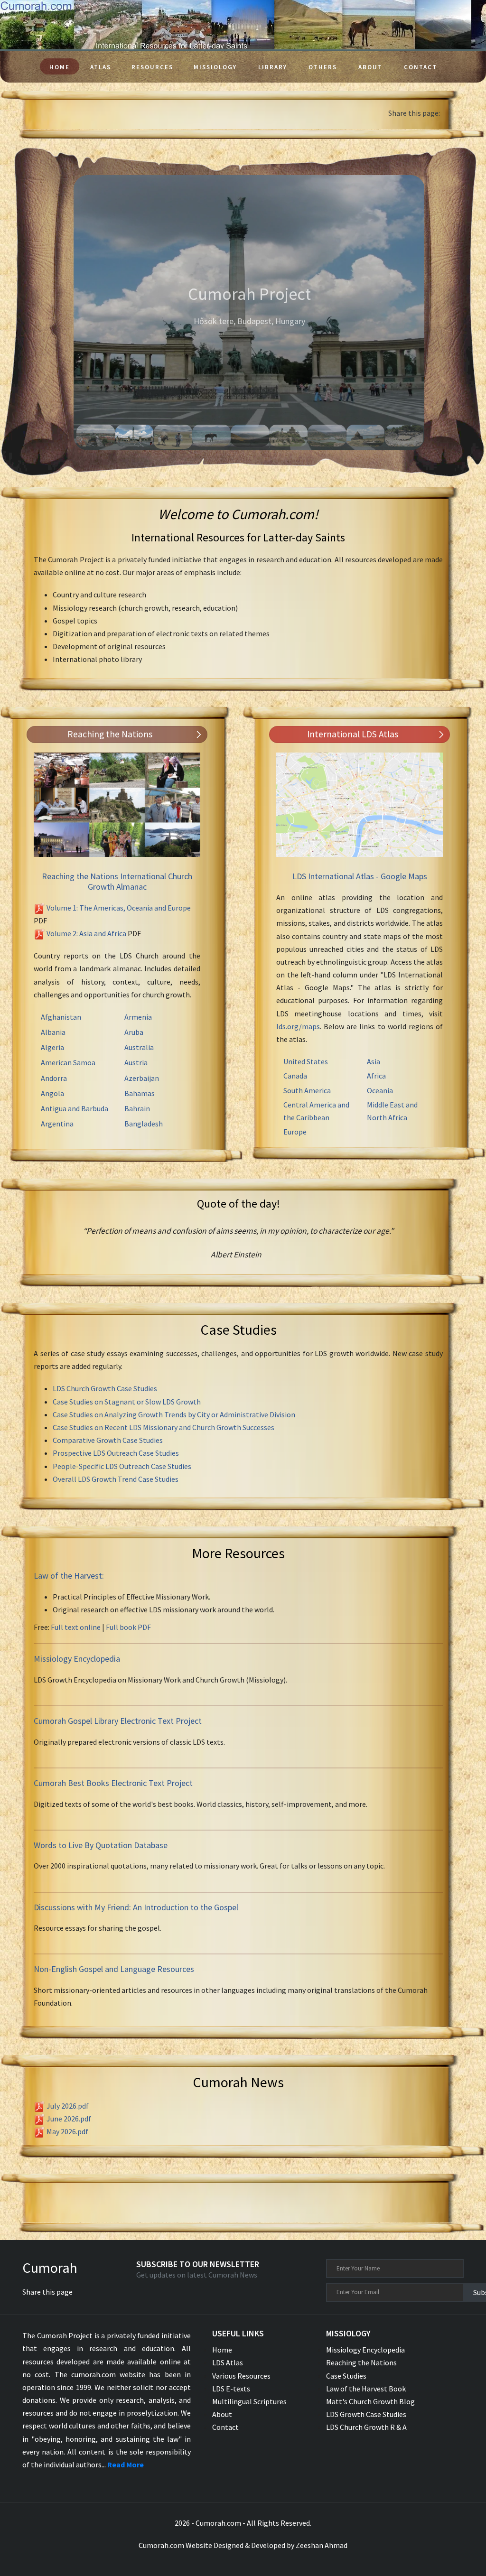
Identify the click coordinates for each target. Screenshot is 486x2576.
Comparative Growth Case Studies (108, 1440)
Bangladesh (144, 1124)
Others (323, 67)
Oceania (380, 1090)
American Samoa (68, 1062)
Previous (59, 313)
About (370, 67)
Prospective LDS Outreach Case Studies (116, 1453)
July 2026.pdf (68, 2106)
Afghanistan (61, 1017)
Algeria (52, 1047)
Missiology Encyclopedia (77, 1659)
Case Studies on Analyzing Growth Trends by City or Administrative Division (174, 1414)
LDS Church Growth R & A (366, 2427)
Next (439, 313)
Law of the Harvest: (69, 1576)
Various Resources (241, 2376)
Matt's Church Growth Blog (370, 2401)
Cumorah (50, 2268)
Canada (295, 1076)
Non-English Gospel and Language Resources (114, 1969)
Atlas (101, 67)
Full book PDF (128, 1627)
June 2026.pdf (69, 2119)
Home (60, 67)
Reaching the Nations (361, 2362)
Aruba (134, 1032)
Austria (136, 1062)
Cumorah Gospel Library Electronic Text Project (118, 1721)
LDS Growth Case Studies (366, 2414)
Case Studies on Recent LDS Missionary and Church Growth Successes (164, 1427)
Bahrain (137, 1108)
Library (273, 67)
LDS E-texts (231, 2389)
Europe (295, 1132)
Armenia (138, 1017)
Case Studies (346, 2376)
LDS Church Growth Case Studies (105, 1388)
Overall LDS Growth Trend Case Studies (116, 1479)
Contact (421, 67)
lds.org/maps (298, 1026)
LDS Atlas (228, 2362)
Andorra (54, 1078)
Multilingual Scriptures (249, 2401)
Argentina (57, 1124)
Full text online (76, 1627)
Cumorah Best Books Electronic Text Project (113, 1783)
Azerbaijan (142, 1078)
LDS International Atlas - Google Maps (360, 876)
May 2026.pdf (67, 2131)
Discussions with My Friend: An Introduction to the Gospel (136, 1907)
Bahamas (140, 1093)
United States (306, 1061)
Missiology (215, 67)
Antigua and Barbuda (75, 1108)
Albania (53, 1032)
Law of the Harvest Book (366, 2389)
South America (307, 1090)
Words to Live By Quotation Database (101, 1845)
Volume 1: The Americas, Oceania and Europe (119, 908)
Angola (52, 1093)
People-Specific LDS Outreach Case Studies (122, 1466)
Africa (376, 1076)
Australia (139, 1047)
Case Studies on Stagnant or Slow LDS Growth (127, 1402)
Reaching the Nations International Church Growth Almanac (117, 881)
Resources (152, 67)
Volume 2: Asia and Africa (86, 933)
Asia (374, 1061)
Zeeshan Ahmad (322, 2545)
